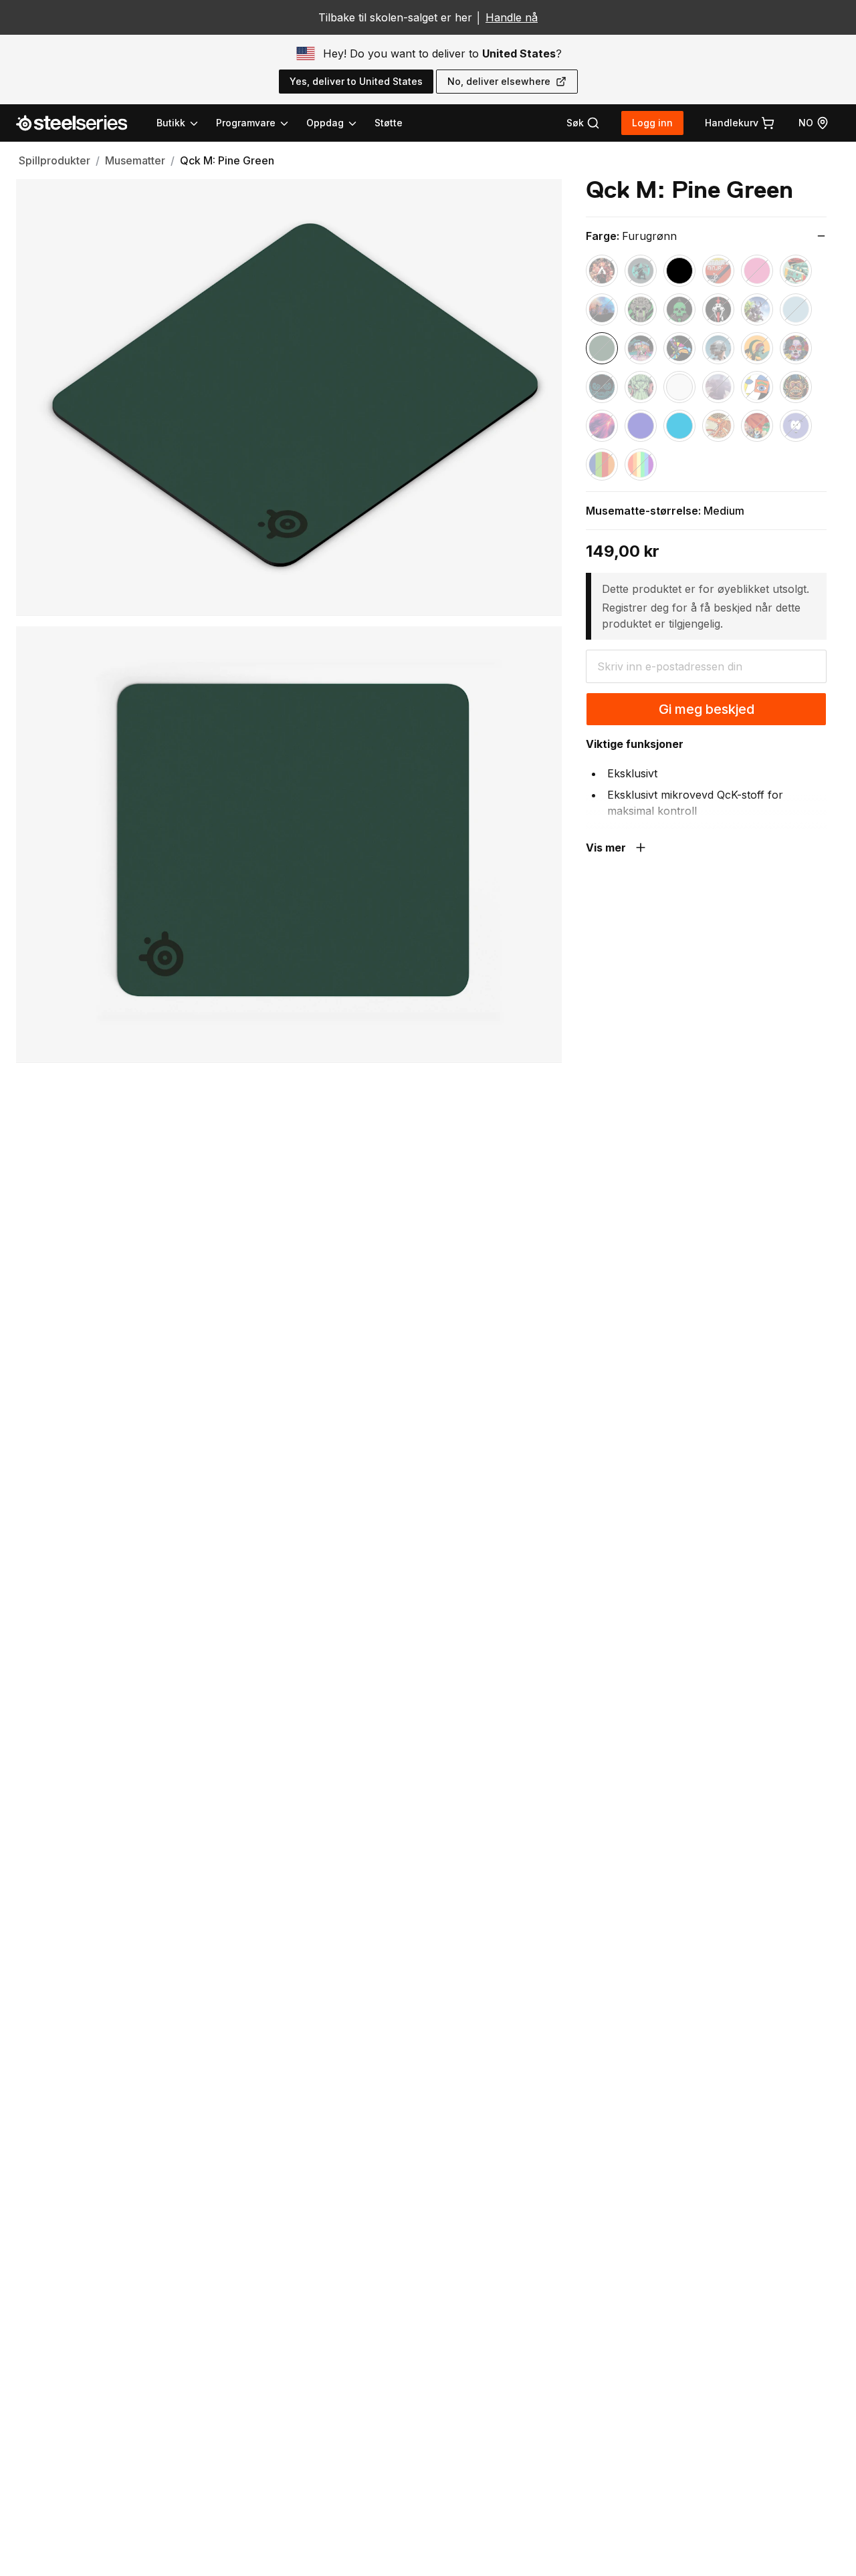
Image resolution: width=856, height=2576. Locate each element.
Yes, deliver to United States (356, 81)
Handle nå (512, 17)
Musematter (135, 160)
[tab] (583, 123)
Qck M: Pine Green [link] (227, 160)
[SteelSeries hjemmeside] (80, 123)
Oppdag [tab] (325, 123)
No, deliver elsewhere (499, 81)
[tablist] (257, 123)
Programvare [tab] (246, 123)
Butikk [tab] (171, 123)
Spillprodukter (55, 160)
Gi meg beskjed (707, 709)
